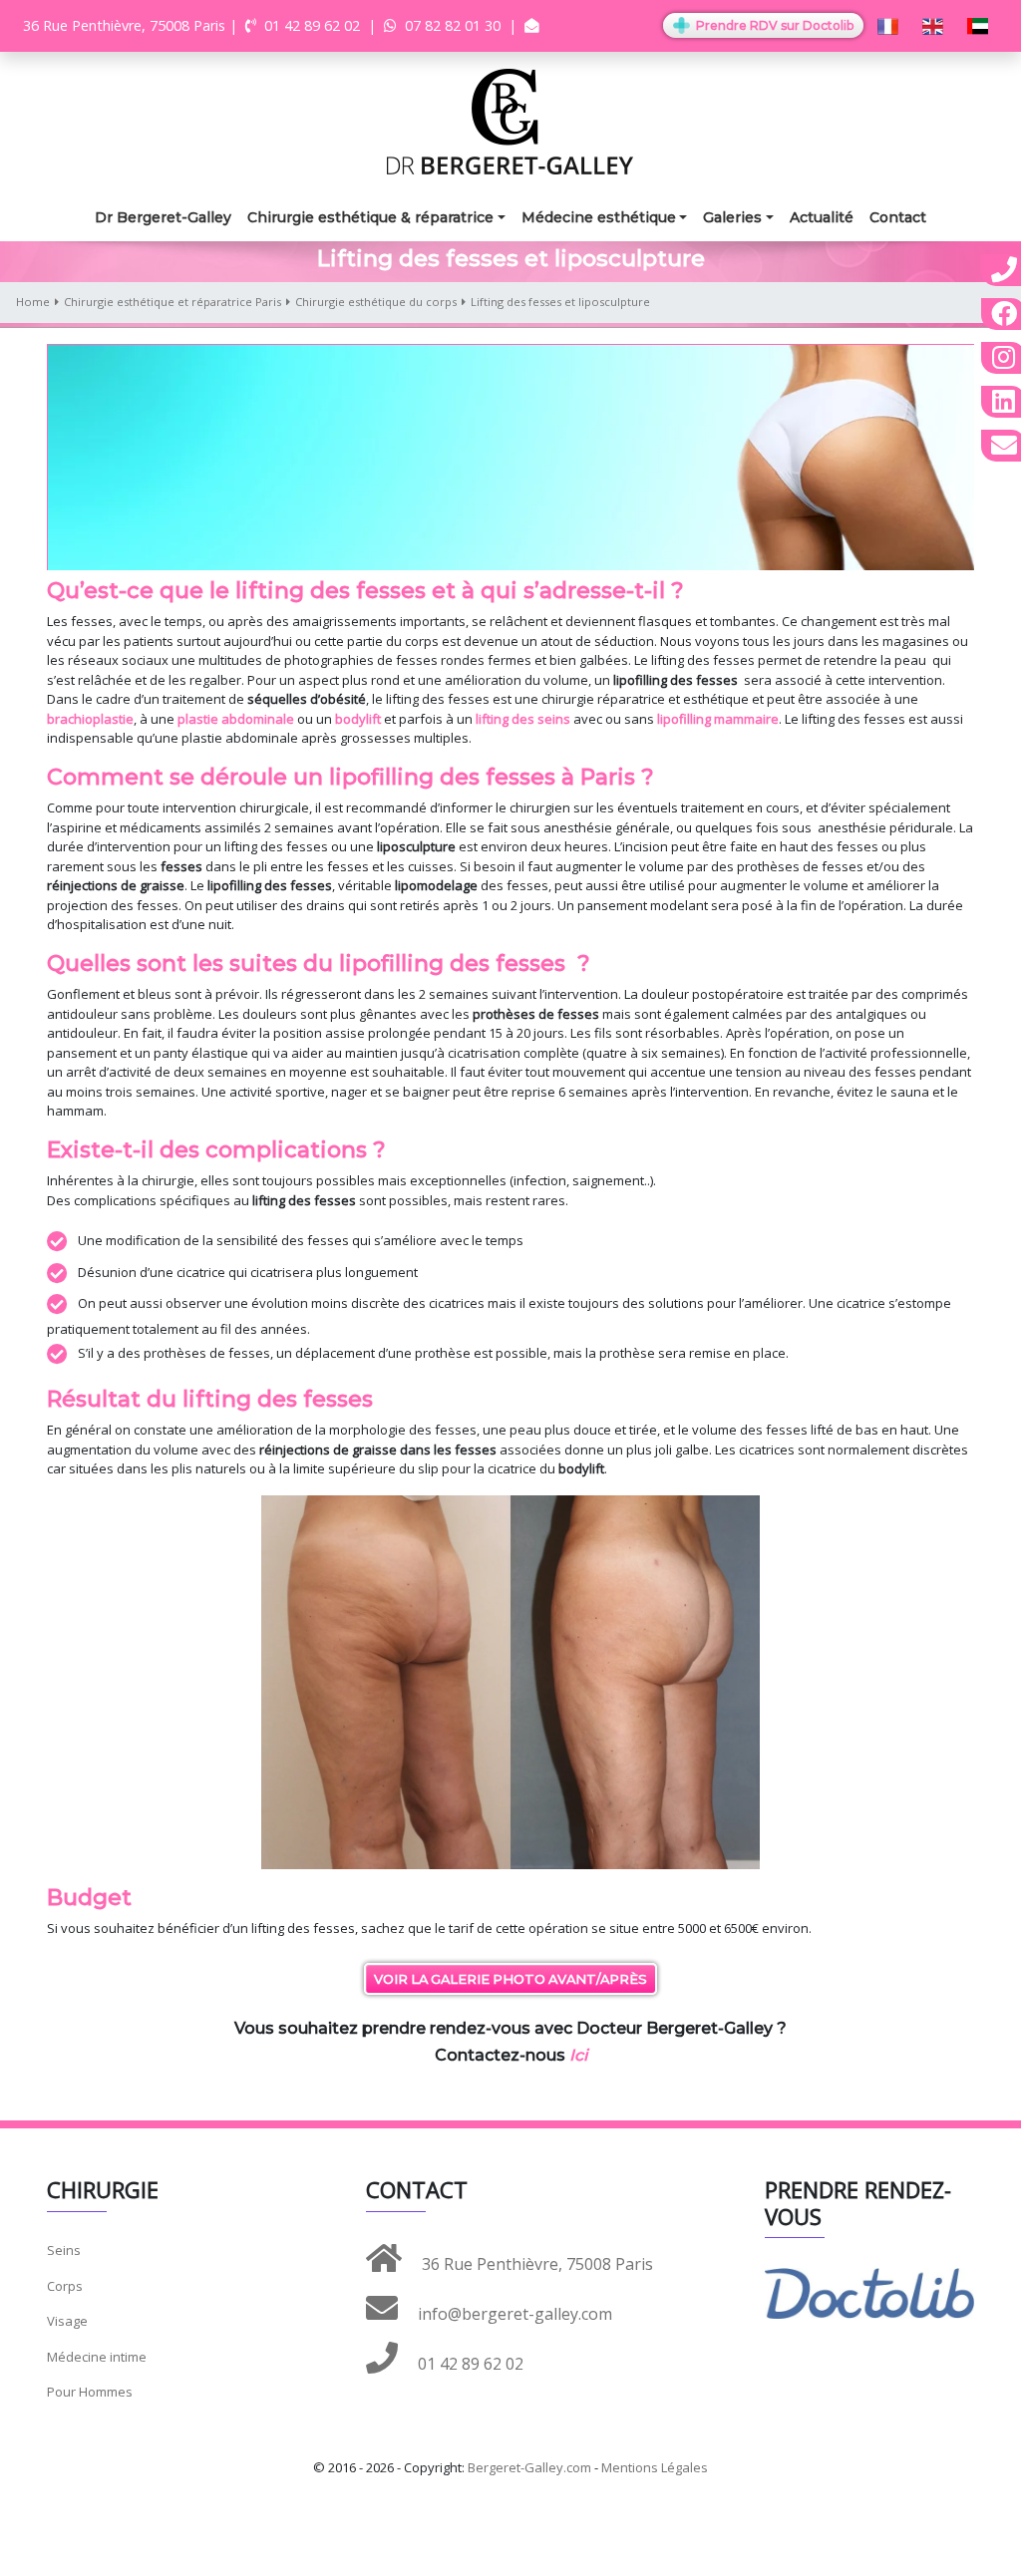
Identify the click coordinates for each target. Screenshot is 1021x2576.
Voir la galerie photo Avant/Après (510, 1979)
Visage (67, 2321)
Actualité (822, 217)
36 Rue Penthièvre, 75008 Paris (535, 2264)
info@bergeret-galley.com (513, 2314)
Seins (64, 2250)
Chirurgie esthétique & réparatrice (370, 217)
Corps (65, 2286)
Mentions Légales (655, 2467)
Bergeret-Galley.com (529, 2467)
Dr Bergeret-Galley (163, 217)
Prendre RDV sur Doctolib (773, 25)
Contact (898, 217)
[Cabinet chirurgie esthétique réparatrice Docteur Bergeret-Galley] (510, 120)
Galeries (732, 217)
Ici (578, 2055)
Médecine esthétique (599, 217)
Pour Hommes (90, 2392)
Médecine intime (97, 2357)
